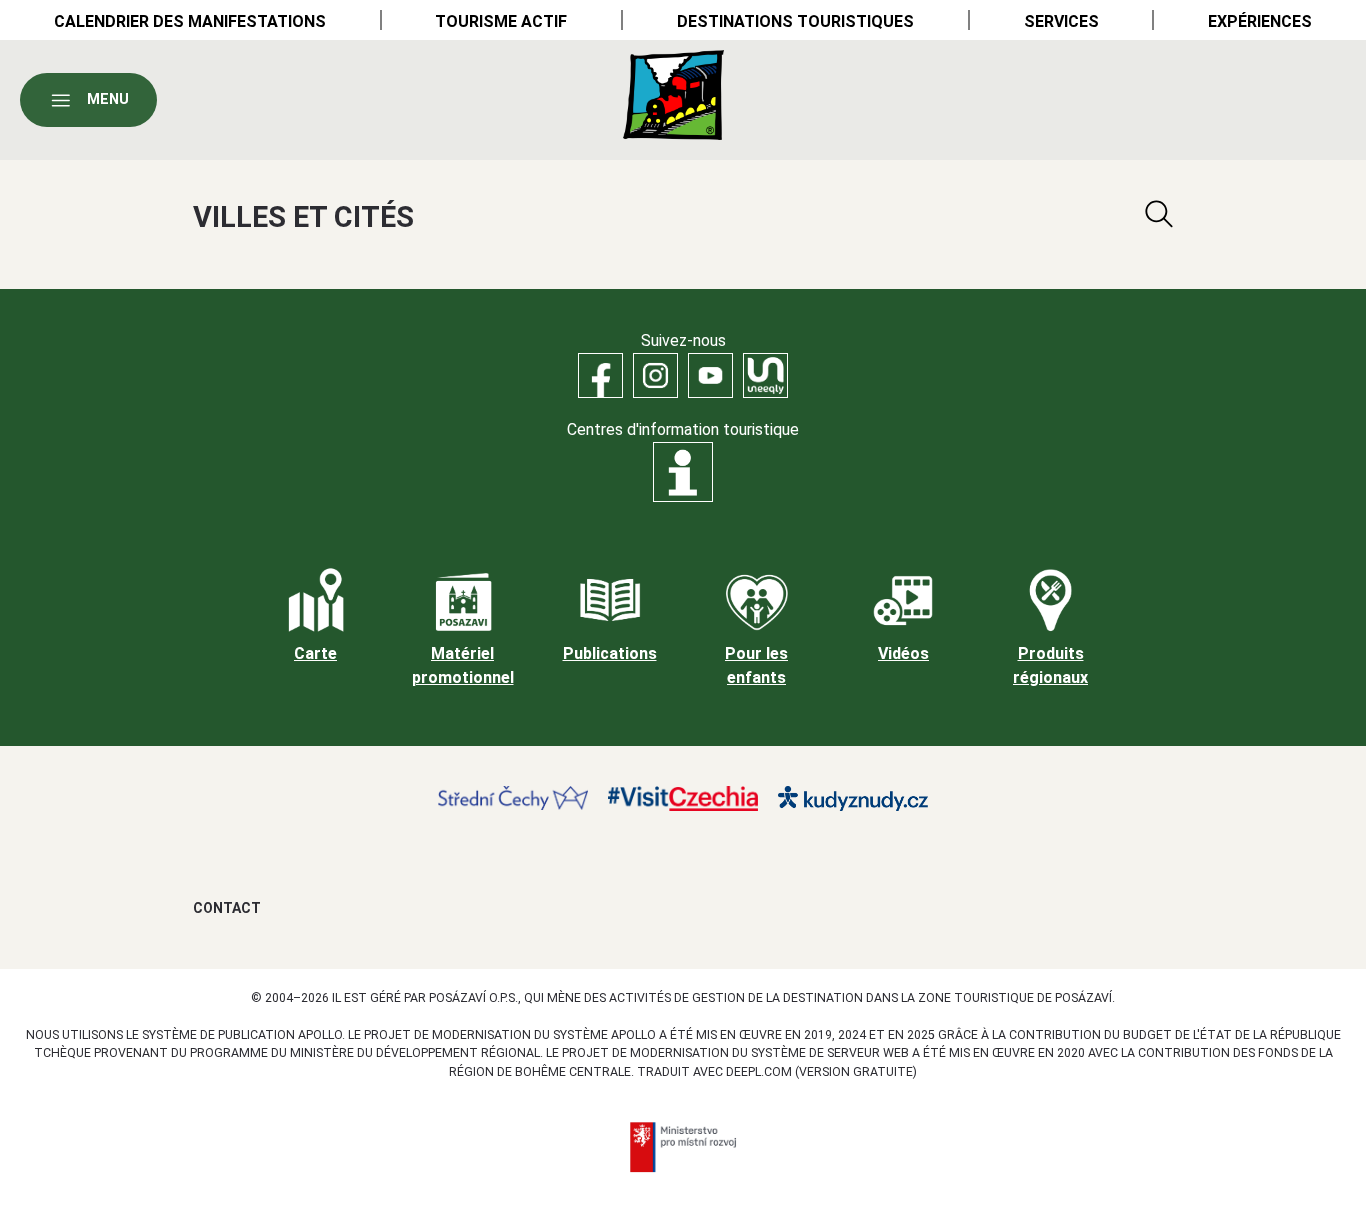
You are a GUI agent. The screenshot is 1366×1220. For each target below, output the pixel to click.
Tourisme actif (501, 21)
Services (1061, 21)
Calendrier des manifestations (190, 21)
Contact (227, 908)
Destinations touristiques (795, 21)
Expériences (1260, 21)
